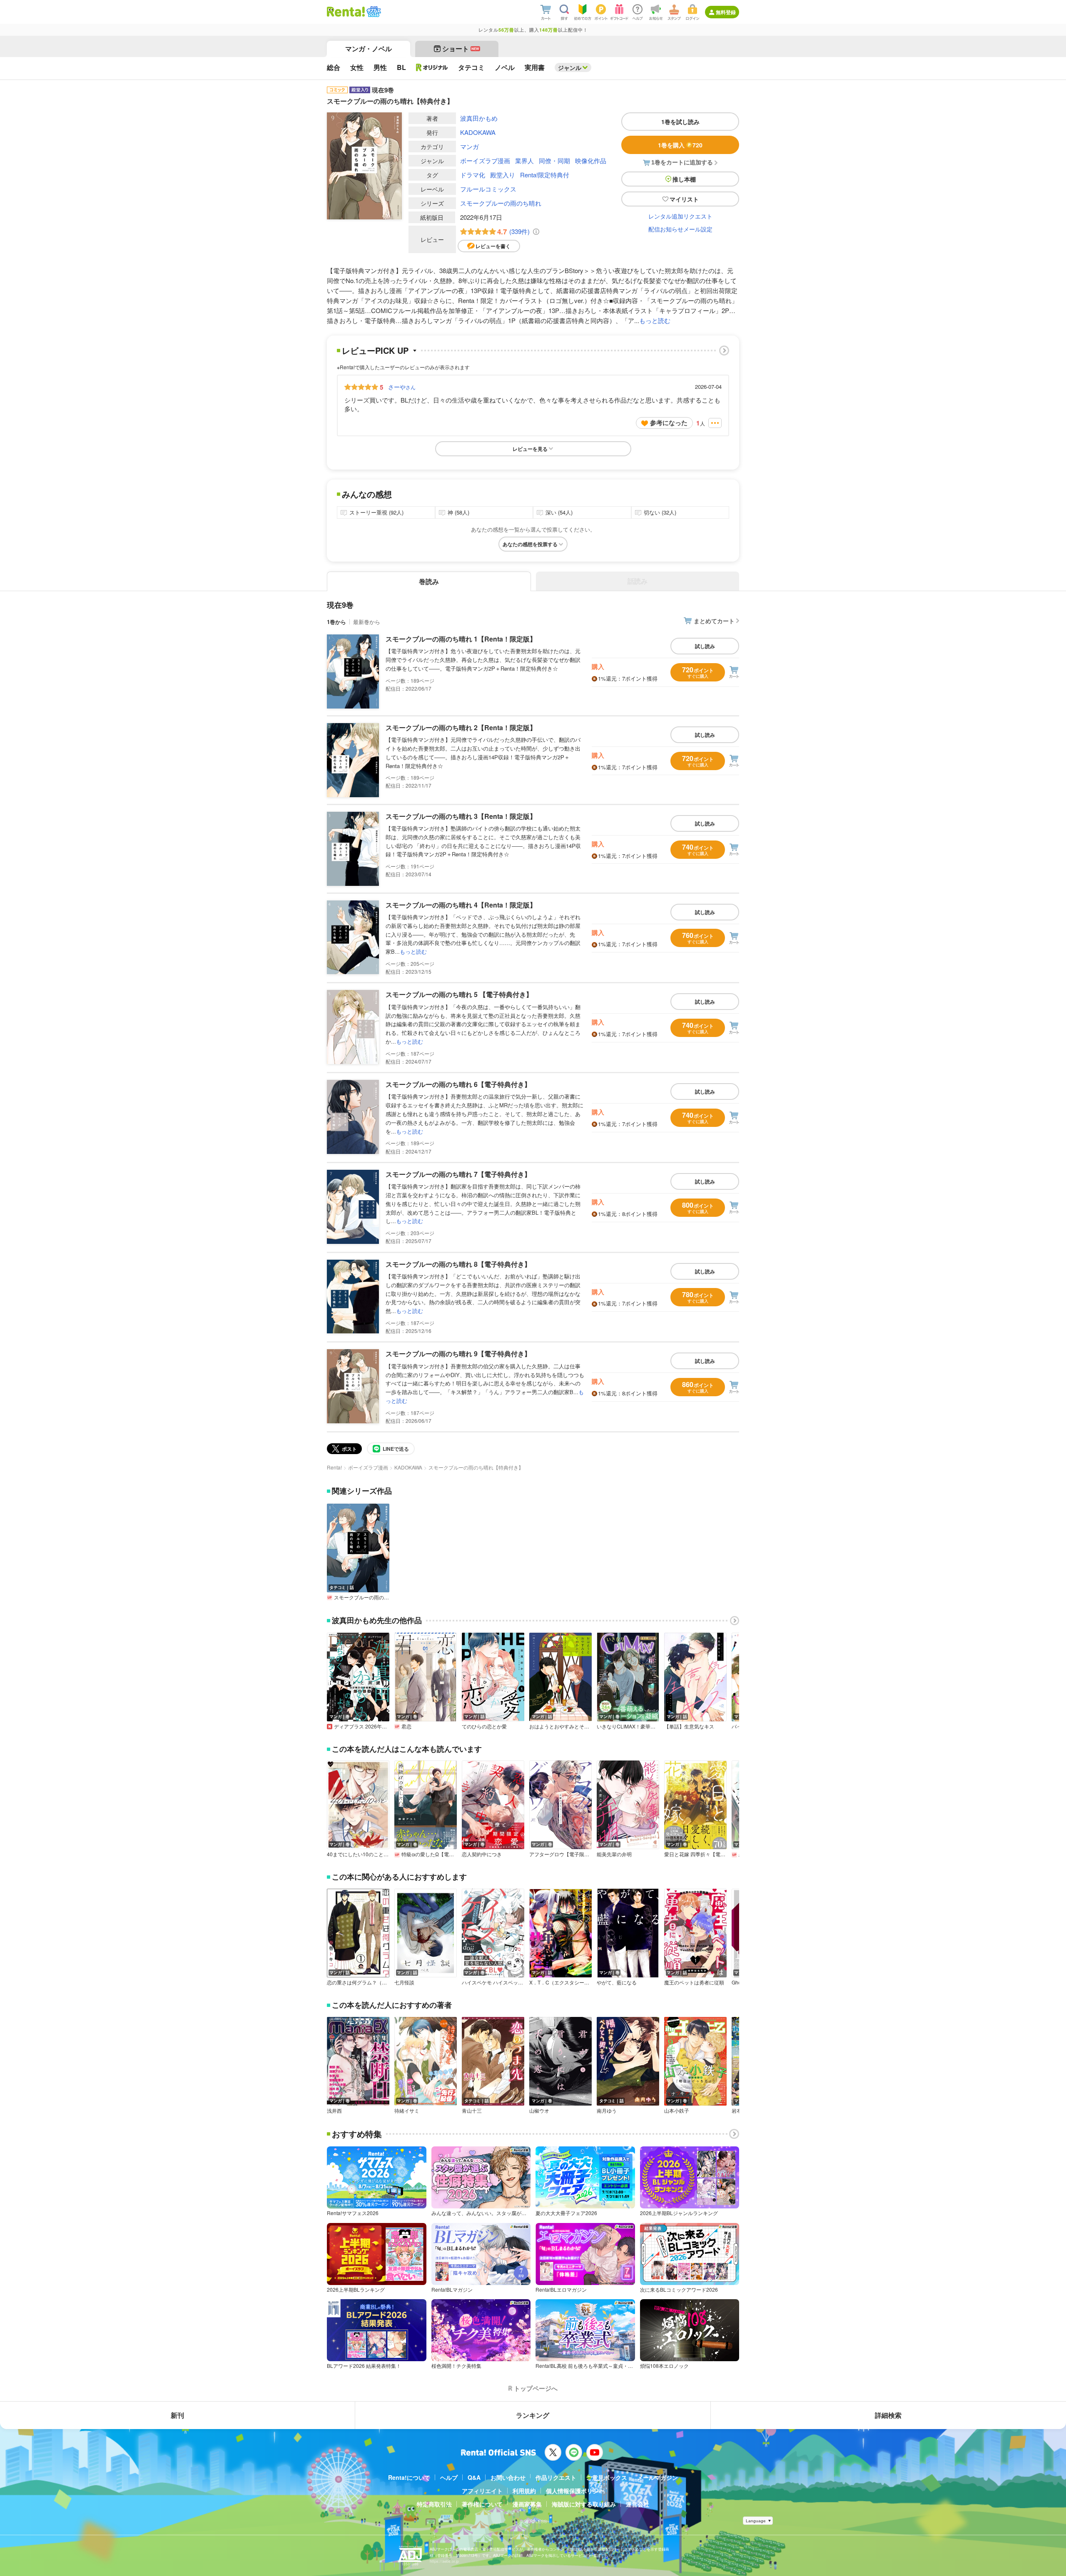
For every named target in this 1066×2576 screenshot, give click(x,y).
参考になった (669, 423)
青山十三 (472, 2111)
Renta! (334, 1467)
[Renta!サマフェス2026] (373, 12)
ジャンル (570, 67)
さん (402, 387)
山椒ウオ (539, 2111)
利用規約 (524, 2491)
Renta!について (409, 2477)
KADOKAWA (478, 132)
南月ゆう (607, 2111)
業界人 (524, 160)
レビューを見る (530, 449)
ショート (461, 48)
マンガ (469, 146)
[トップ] (346, 12)
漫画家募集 (527, 2504)
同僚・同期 (554, 160)
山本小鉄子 (677, 2111)
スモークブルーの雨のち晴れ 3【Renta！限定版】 (461, 816)
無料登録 (726, 12)
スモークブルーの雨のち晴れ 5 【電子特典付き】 (459, 994)
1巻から (336, 622)
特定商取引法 (434, 2504)
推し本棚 (684, 179)
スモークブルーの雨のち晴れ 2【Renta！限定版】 (461, 727)
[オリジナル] (432, 67)
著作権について (482, 2504)
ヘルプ (449, 2477)
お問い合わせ (508, 2477)
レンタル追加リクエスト (680, 216)
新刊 (177, 2415)
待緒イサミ (407, 2111)
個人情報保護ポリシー (575, 2491)
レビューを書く (493, 246)
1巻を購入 (680, 145)
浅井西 (334, 2111)
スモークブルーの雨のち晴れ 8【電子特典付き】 (458, 1264)
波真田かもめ (479, 118)
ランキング (533, 2415)
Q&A (474, 2477)
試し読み (705, 646)
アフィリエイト (482, 2491)
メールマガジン (658, 2477)
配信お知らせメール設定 (680, 229)
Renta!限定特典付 (545, 175)
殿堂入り (503, 175)
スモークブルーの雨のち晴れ (501, 203)
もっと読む (655, 320)
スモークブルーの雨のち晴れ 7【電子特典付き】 (458, 1174)
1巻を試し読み (680, 122)
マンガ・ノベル (369, 48)
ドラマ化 (473, 175)
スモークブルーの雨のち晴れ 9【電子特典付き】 (458, 1354)
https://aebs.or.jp (444, 2561)
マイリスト (684, 199)
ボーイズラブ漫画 (485, 160)
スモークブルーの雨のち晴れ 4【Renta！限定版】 (461, 905)
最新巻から (367, 622)
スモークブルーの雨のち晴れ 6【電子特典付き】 (458, 1084)
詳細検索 (888, 2415)
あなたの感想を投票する (530, 544)
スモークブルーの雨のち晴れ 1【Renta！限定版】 (461, 639)
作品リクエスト (556, 2477)
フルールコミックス (488, 189)
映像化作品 (591, 160)
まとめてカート (714, 621)
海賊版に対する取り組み (584, 2504)
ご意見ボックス (607, 2477)
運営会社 (638, 2504)
